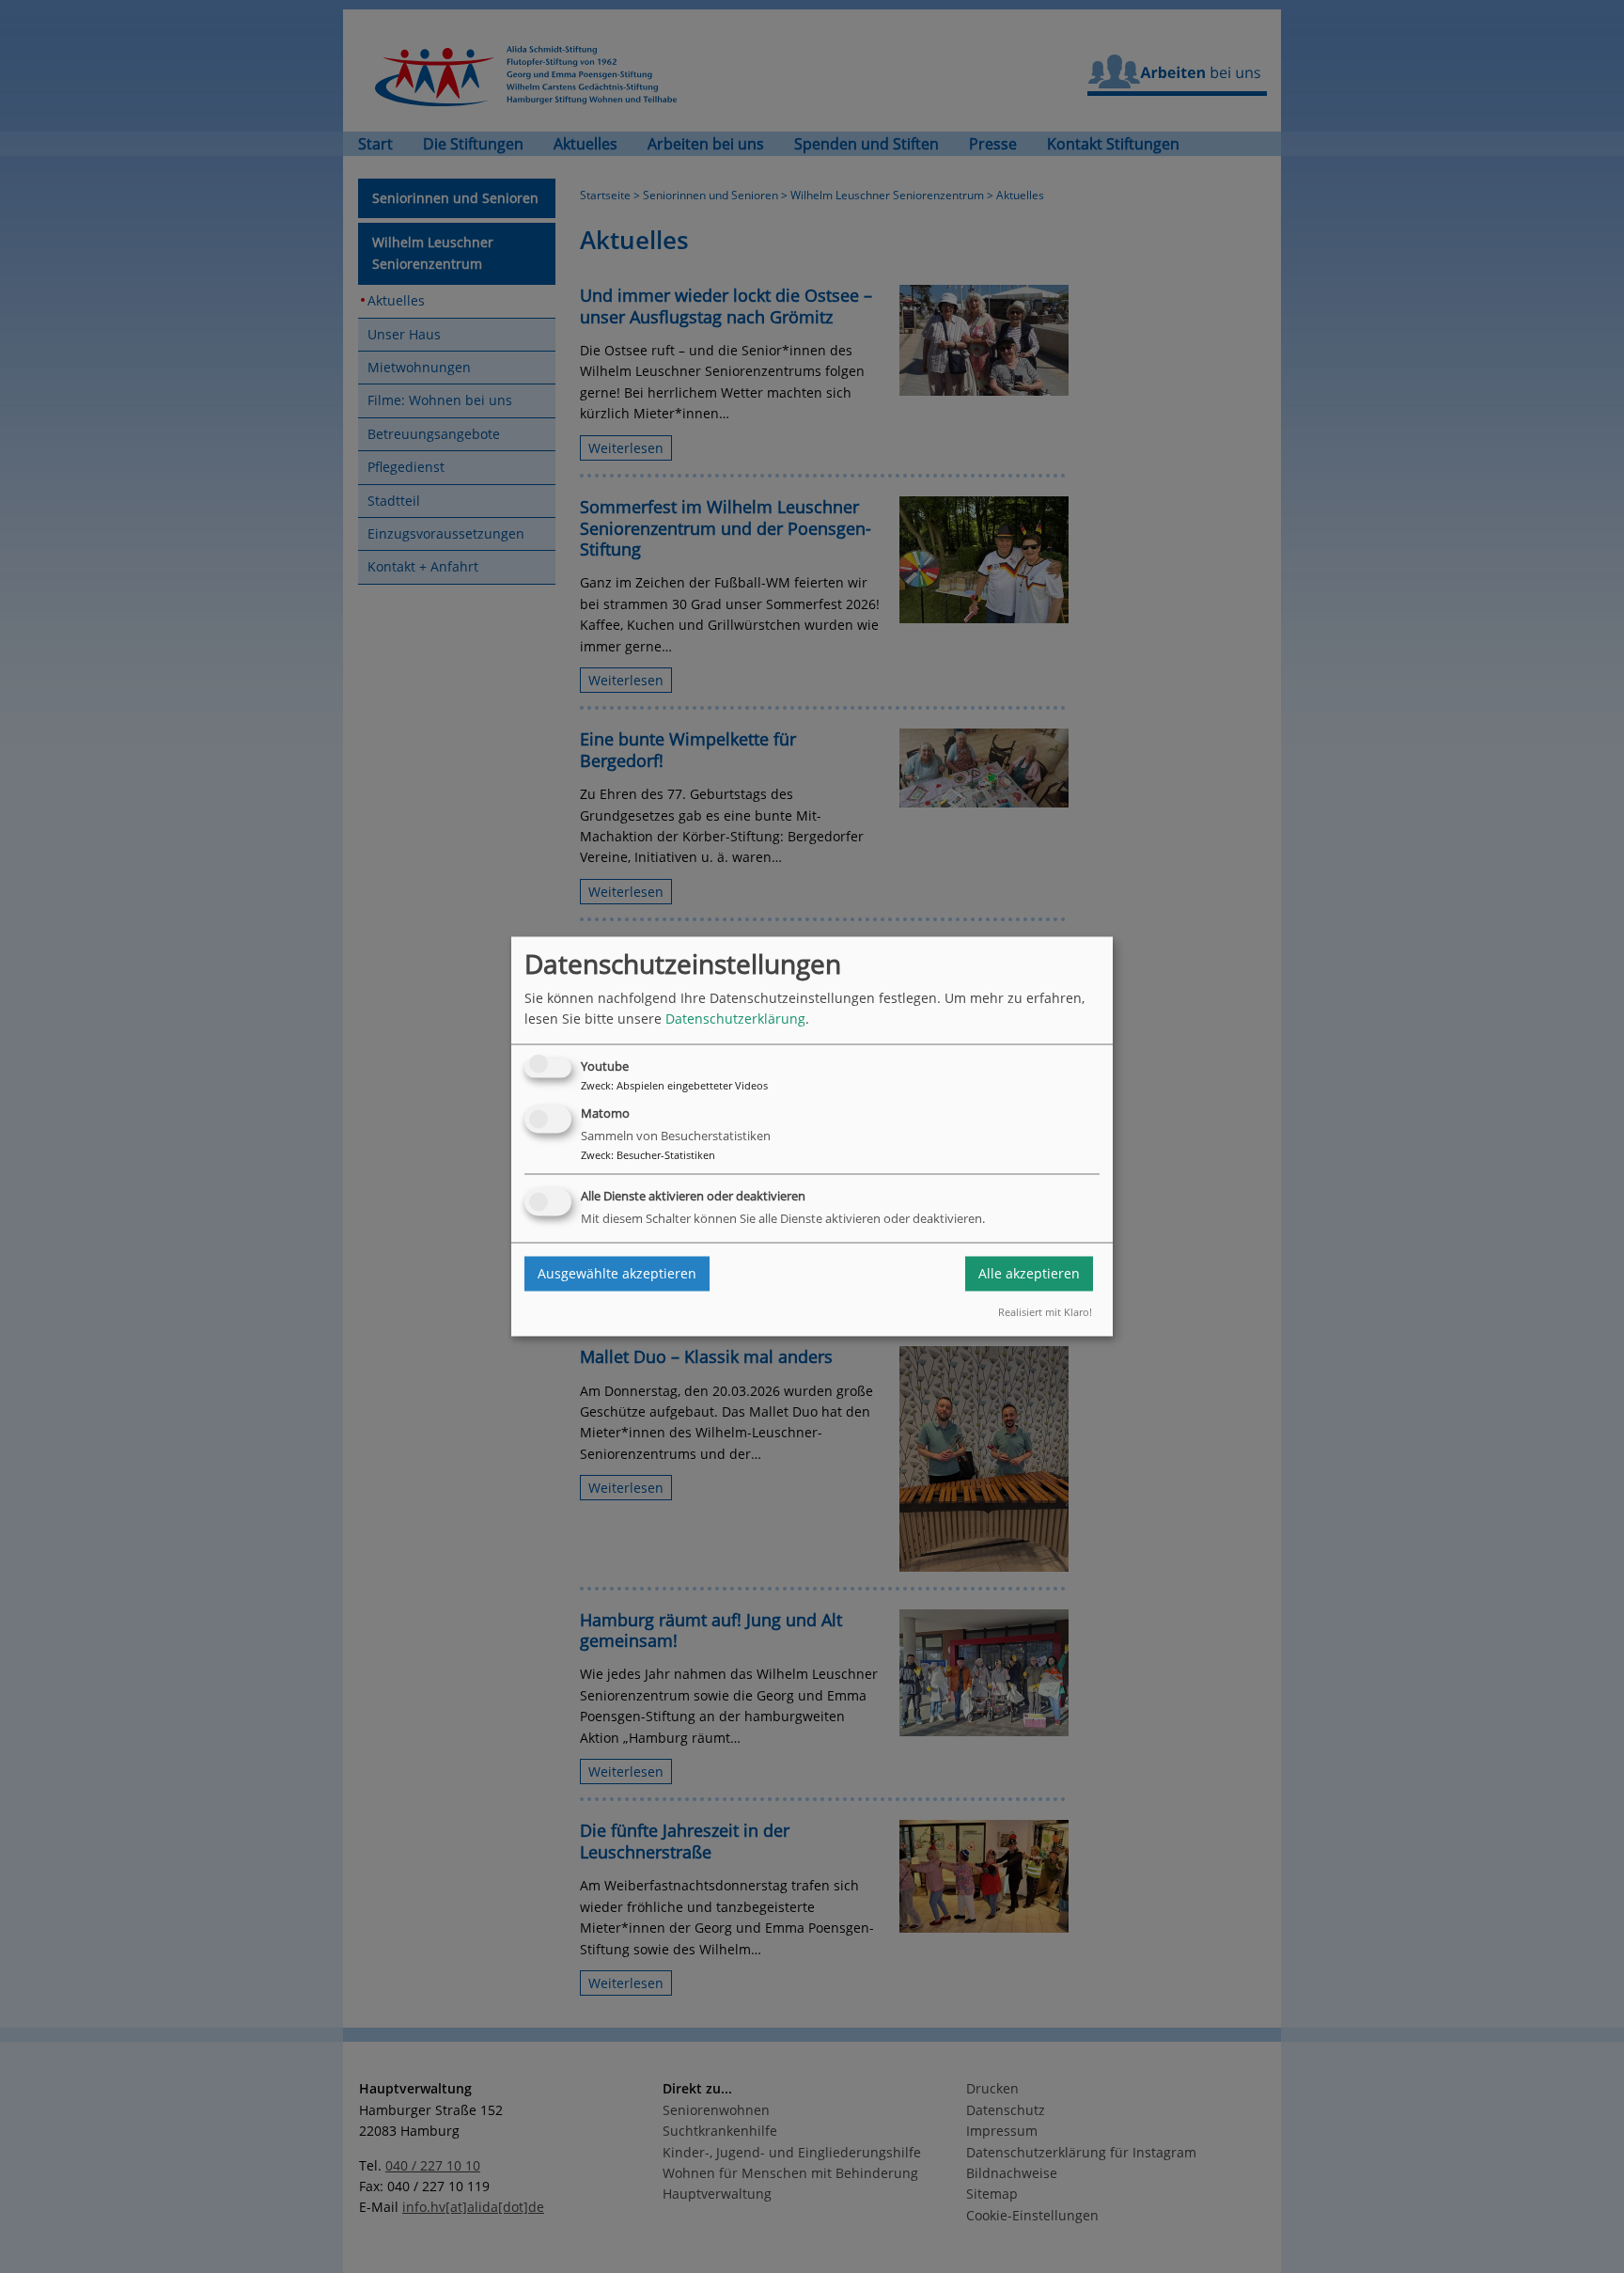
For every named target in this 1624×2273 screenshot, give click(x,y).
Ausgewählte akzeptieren (617, 1273)
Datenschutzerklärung (735, 1019)
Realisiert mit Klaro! (1045, 1312)
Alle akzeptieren (1029, 1273)
